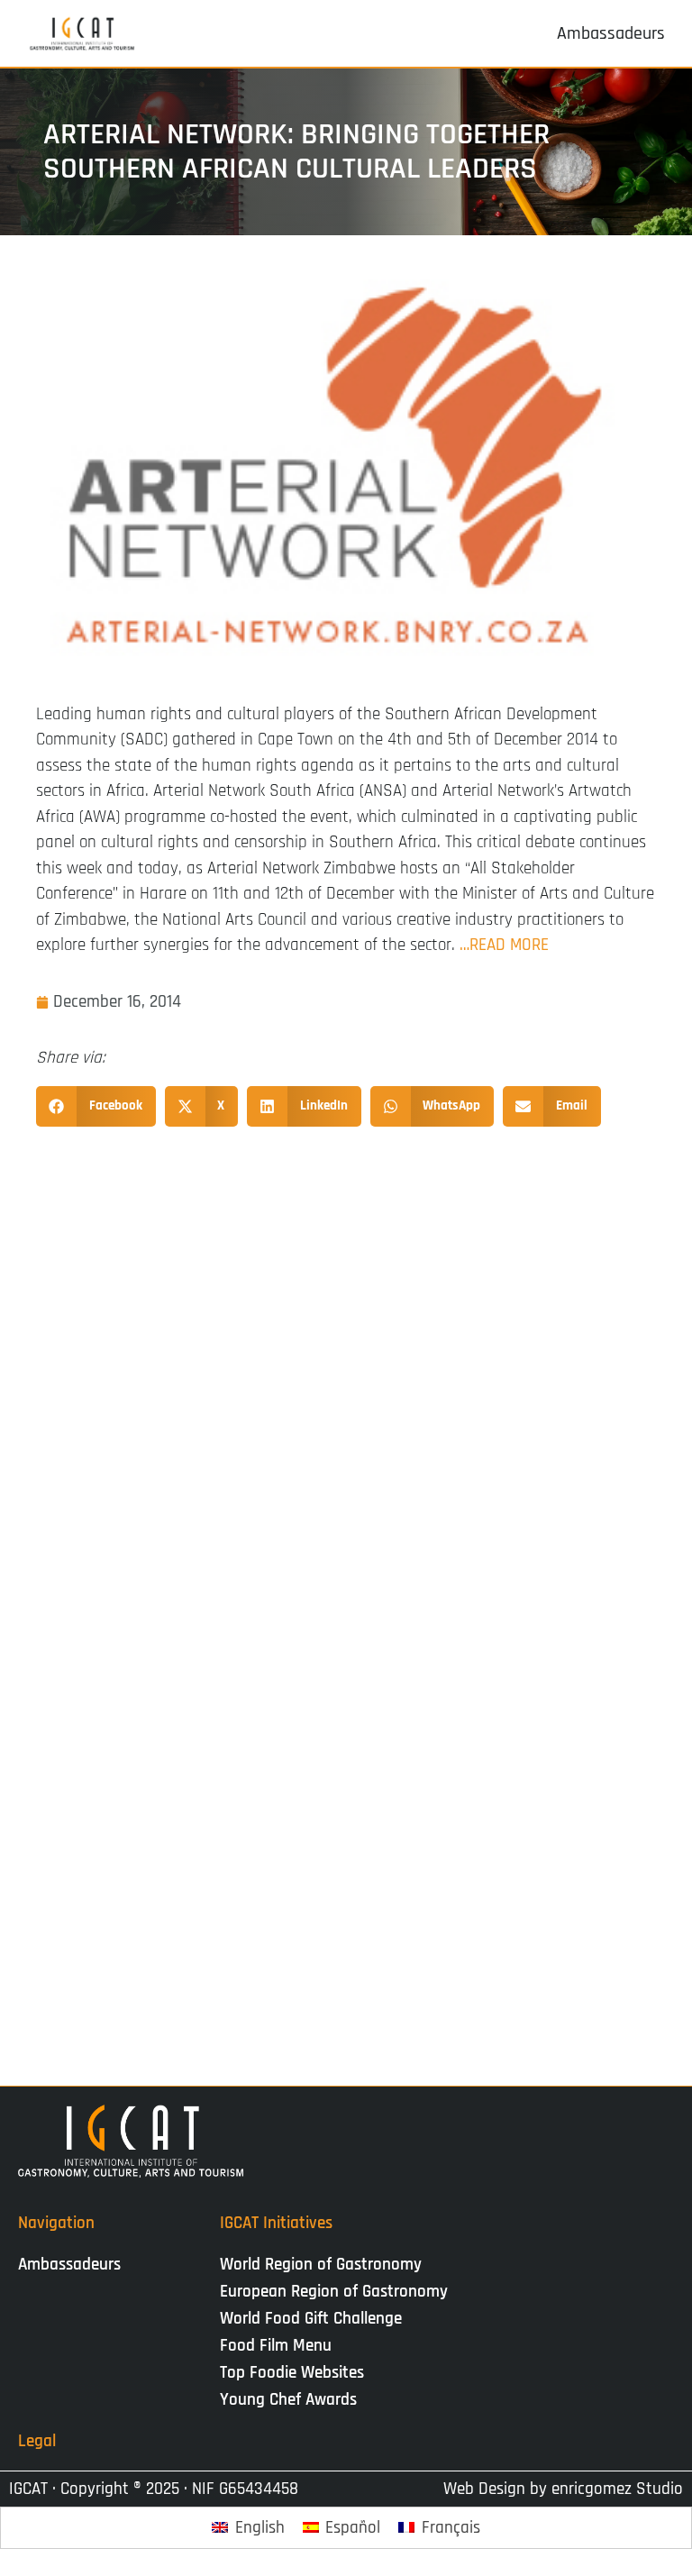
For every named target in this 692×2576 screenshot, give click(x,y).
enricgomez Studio (617, 2489)
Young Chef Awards (288, 2400)
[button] (96, 1106)
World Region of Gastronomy (321, 2265)
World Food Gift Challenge (311, 2319)
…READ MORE (504, 945)
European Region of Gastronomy (334, 2292)
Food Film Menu (276, 2346)
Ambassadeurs (69, 2265)
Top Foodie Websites (292, 2373)
